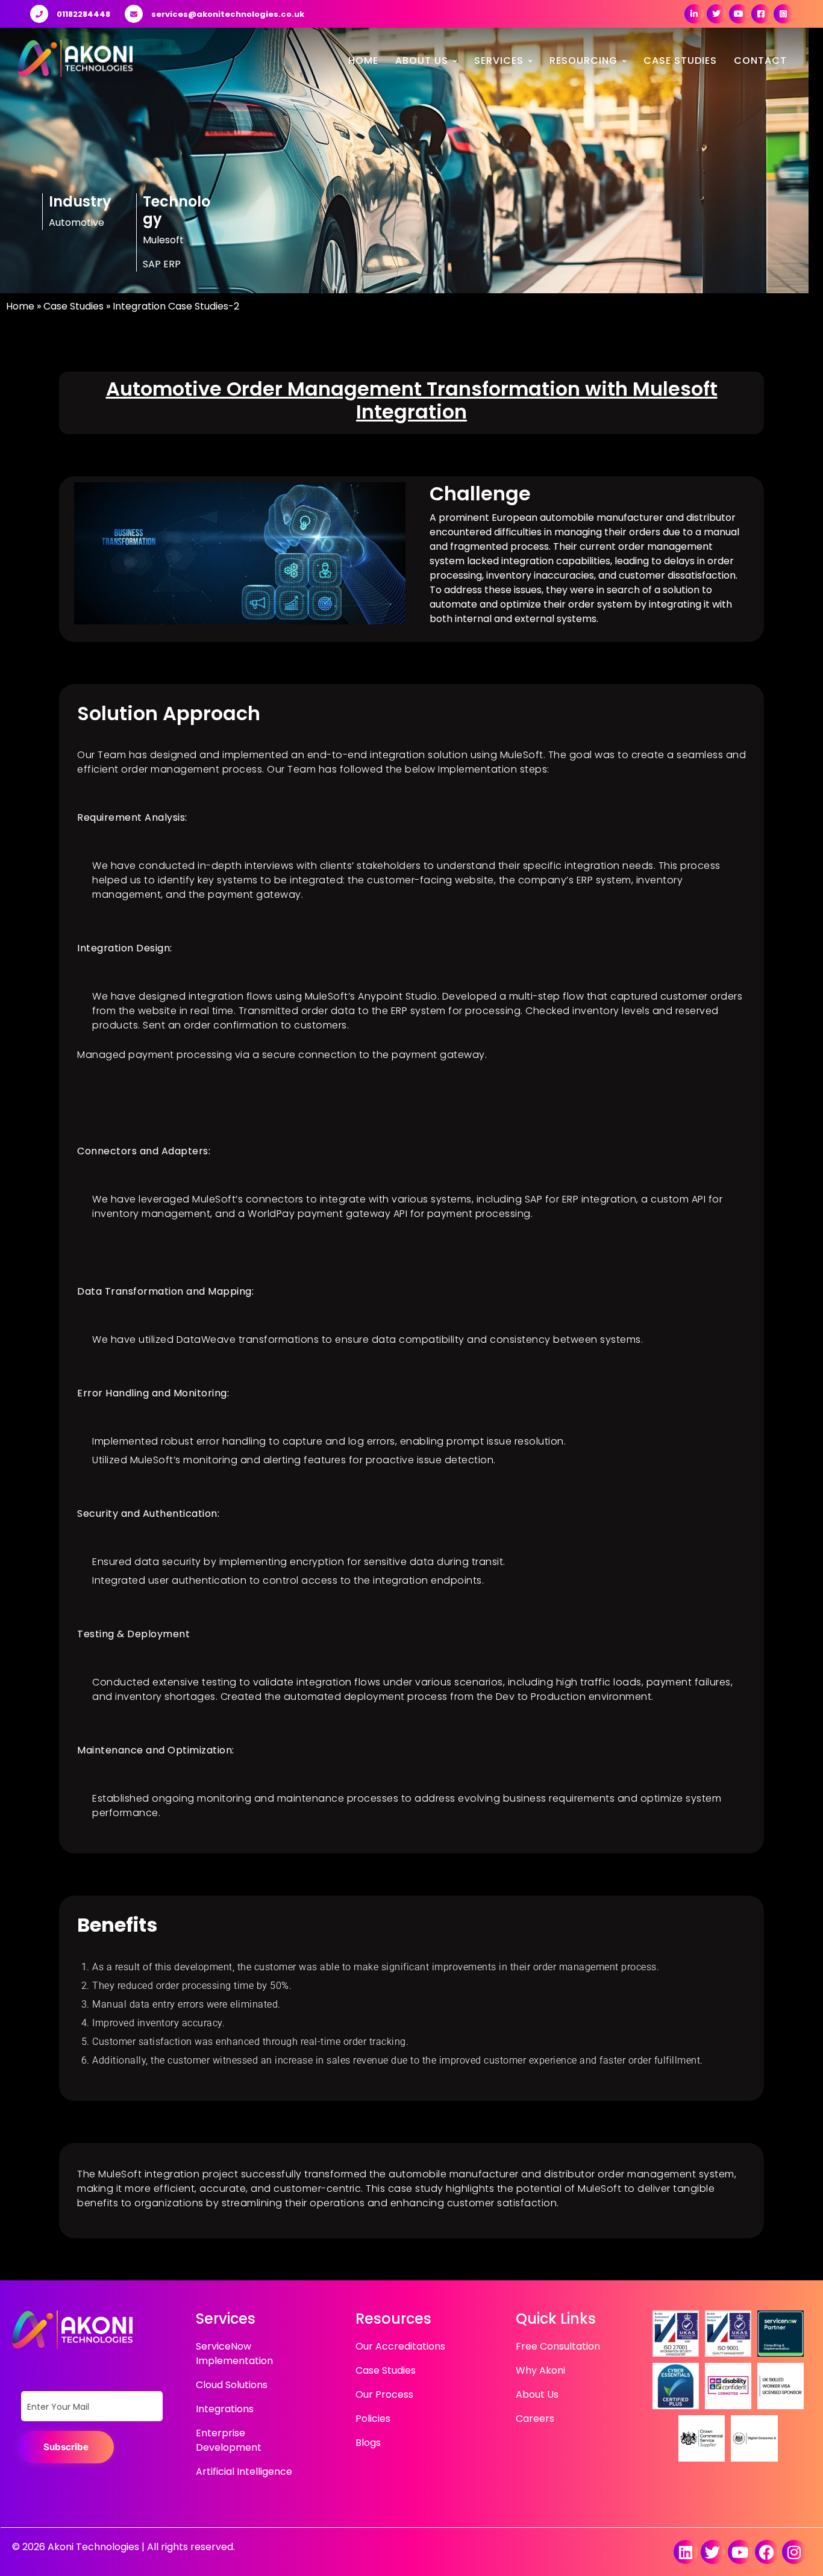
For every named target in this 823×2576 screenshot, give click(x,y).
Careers (535, 2419)
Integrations (225, 2409)
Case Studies (680, 61)
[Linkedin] (686, 2552)
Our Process (384, 2394)
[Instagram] (794, 2552)
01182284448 (83, 14)
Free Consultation (558, 2346)
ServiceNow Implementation (234, 2354)
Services (499, 61)
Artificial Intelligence (244, 2472)
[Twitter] (713, 2552)
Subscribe (66, 2447)
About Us (422, 61)
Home (363, 61)
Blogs (368, 2443)
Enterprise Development (229, 2440)
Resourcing (584, 61)
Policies (373, 2419)
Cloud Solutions (232, 2385)
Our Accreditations (400, 2346)
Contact (760, 61)
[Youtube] (740, 2552)
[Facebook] (767, 2552)
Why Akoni (540, 2370)
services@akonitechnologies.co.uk (228, 14)
